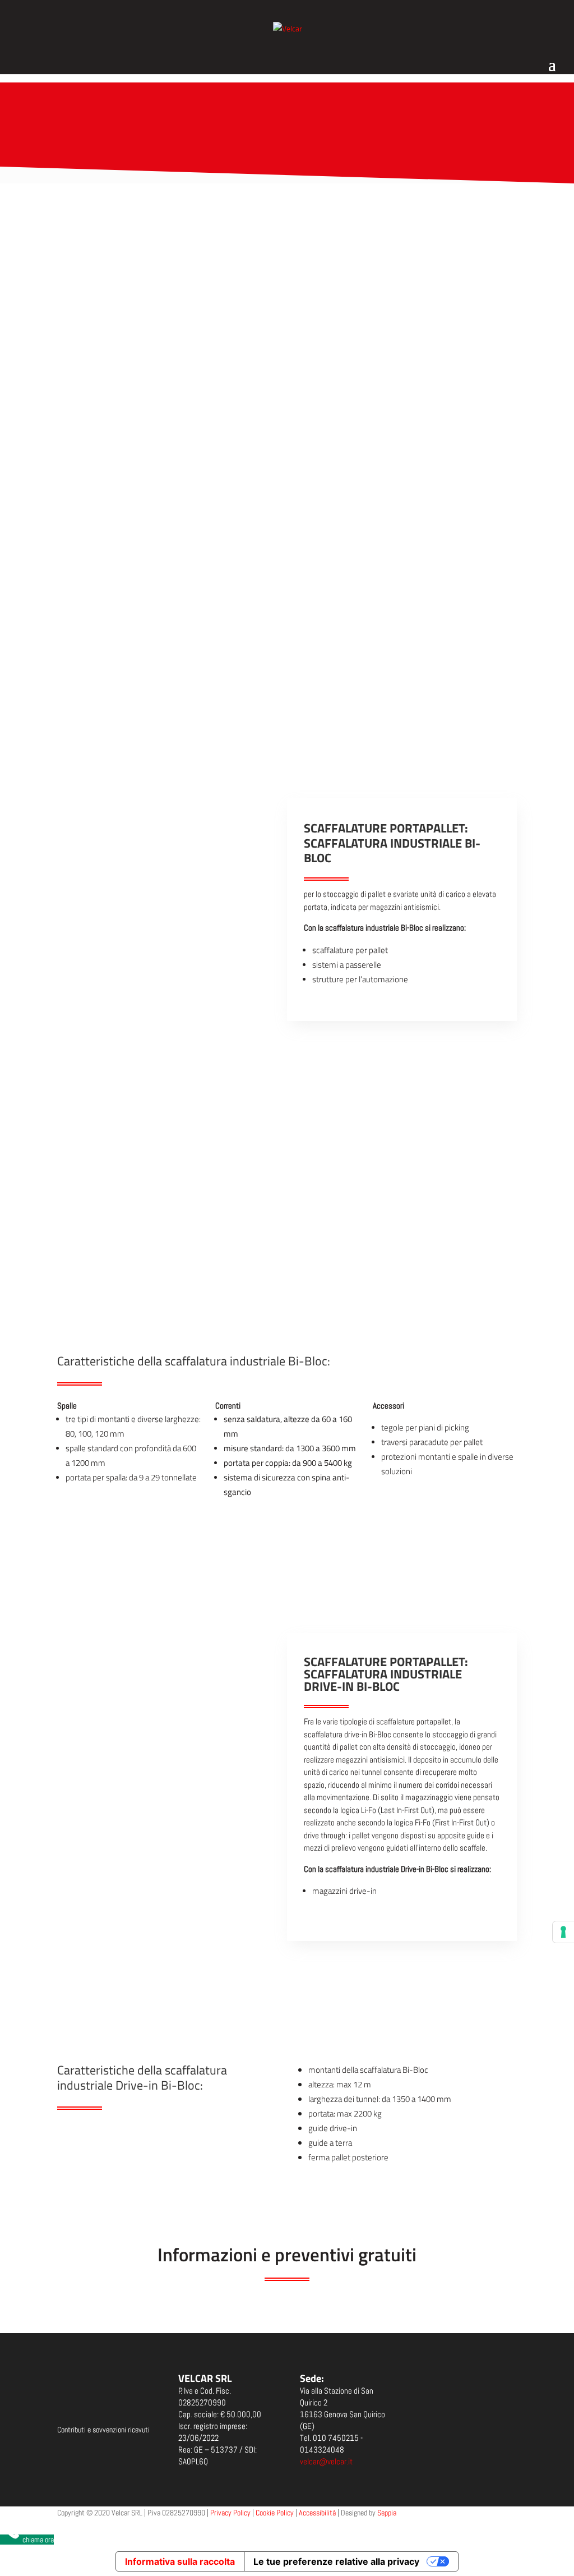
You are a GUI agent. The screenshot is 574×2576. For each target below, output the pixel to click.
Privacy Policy (230, 2513)
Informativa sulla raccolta (180, 2561)
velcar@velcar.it (326, 2461)
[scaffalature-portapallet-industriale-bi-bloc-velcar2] (172, 2033)
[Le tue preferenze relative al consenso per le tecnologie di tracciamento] (563, 1932)
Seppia (387, 2513)
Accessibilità (317, 2513)
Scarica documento (82, 2458)
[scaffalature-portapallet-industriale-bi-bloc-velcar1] (172, 1864)
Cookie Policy (275, 2513)
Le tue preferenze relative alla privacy (336, 2561)
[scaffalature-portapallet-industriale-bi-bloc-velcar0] (172, 1696)
